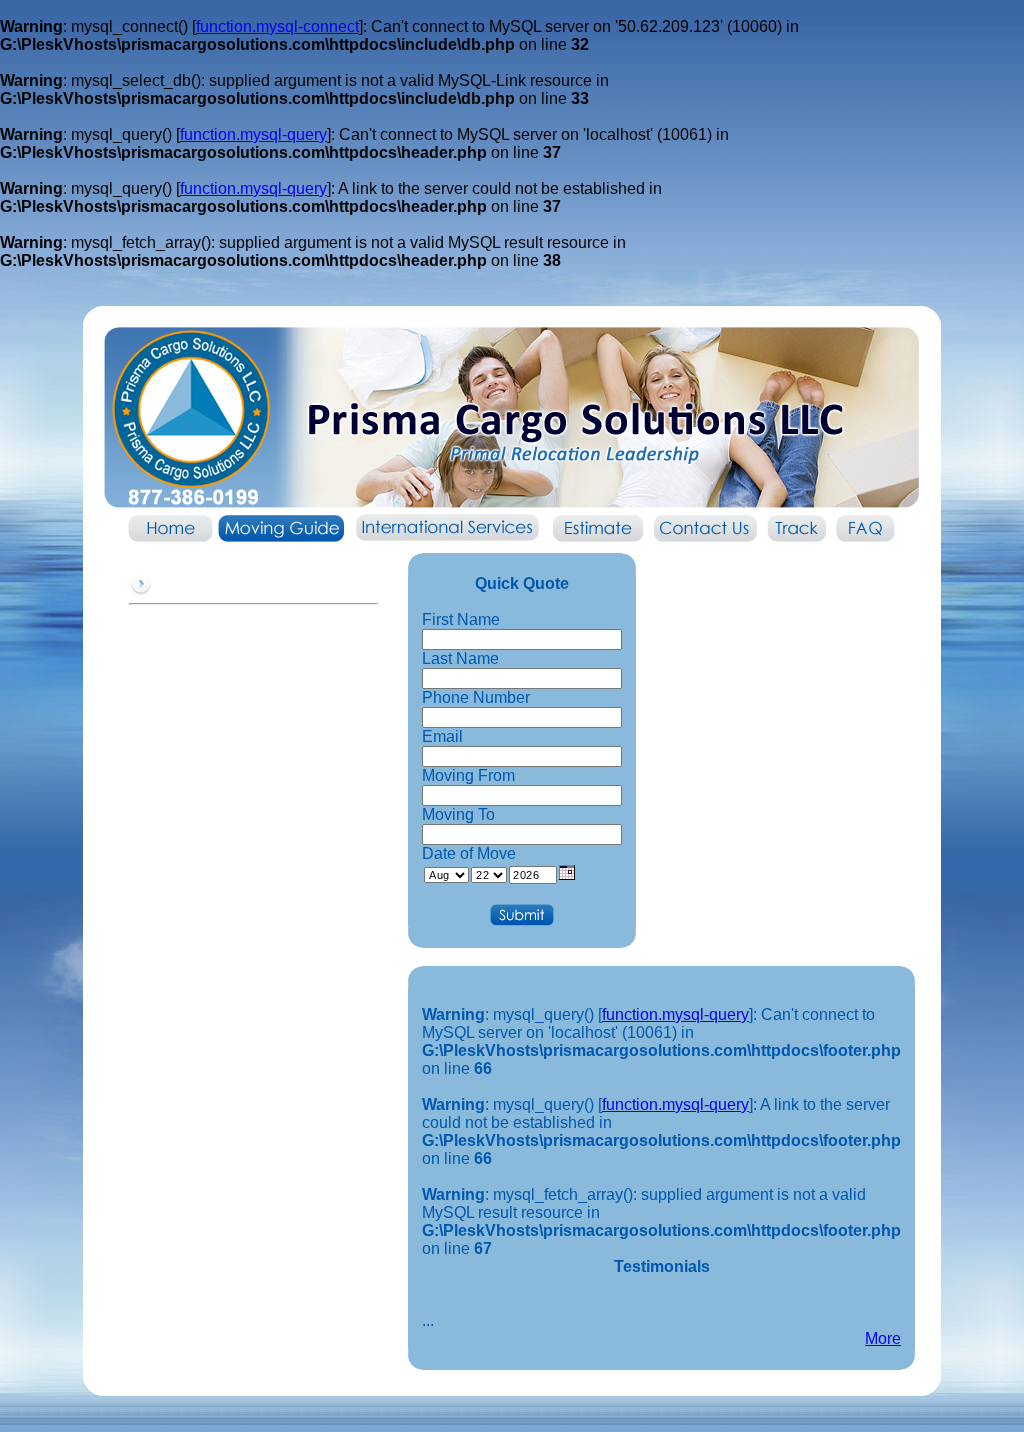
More (883, 1338)
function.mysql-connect (277, 26)
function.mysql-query (253, 134)
